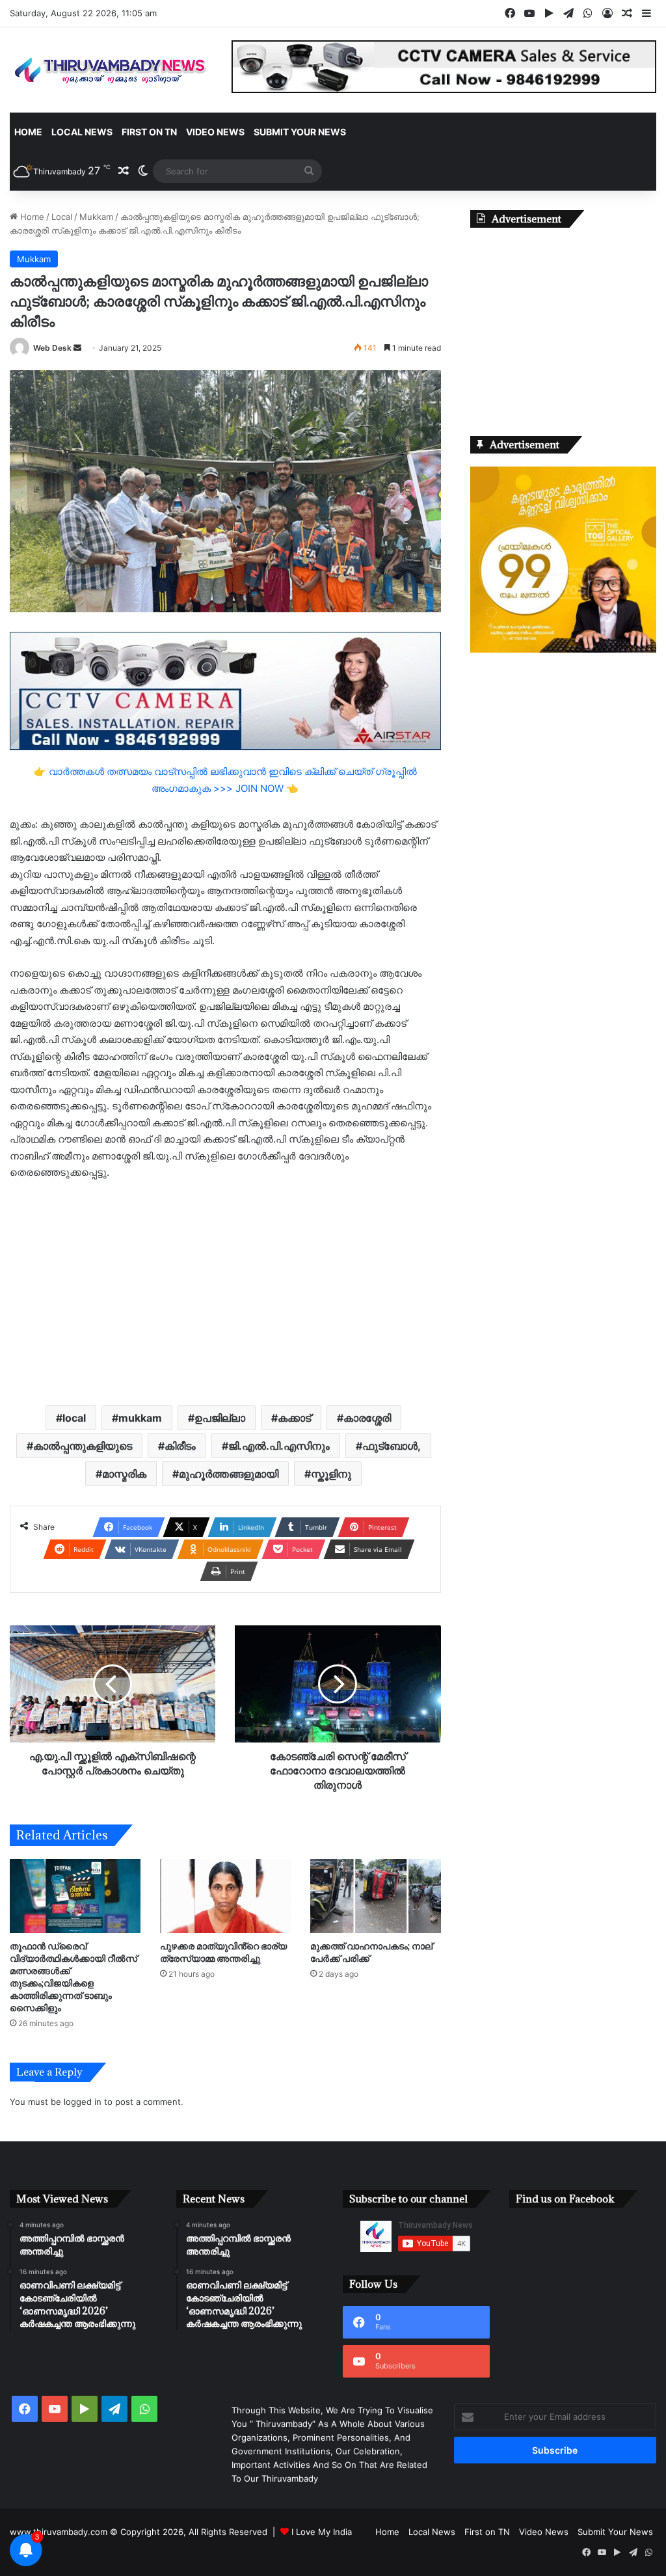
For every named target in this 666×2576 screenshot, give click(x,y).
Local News (82, 132)
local (74, 1418)
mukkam (140, 1418)
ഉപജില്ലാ (220, 1418)
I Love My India (322, 2532)
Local (62, 217)
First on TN (149, 132)
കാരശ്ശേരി (367, 1418)
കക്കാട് (294, 1418)
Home (28, 132)
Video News (215, 132)
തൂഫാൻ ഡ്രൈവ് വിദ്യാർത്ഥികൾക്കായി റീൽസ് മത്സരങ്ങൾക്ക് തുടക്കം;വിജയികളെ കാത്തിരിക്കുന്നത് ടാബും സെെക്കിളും (73, 1977)
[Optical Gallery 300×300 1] (563, 649)
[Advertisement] (225, 1292)
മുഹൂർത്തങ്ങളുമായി (229, 1474)
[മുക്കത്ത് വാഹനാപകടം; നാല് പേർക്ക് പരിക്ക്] (376, 1896)
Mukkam (96, 217)
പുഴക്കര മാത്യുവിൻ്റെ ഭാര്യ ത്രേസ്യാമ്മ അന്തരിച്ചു (223, 1952)
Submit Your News (300, 132)
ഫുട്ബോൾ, (392, 1446)
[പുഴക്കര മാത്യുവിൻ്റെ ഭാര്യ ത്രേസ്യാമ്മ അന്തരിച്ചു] (225, 1896)
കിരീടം (180, 1446)
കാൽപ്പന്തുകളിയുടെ (83, 1446)
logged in (83, 2102)
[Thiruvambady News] (111, 70)
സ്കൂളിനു (331, 1474)
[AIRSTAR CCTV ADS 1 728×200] (225, 690)
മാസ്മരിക (124, 1474)
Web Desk (52, 348)
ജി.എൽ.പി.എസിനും (279, 1446)
